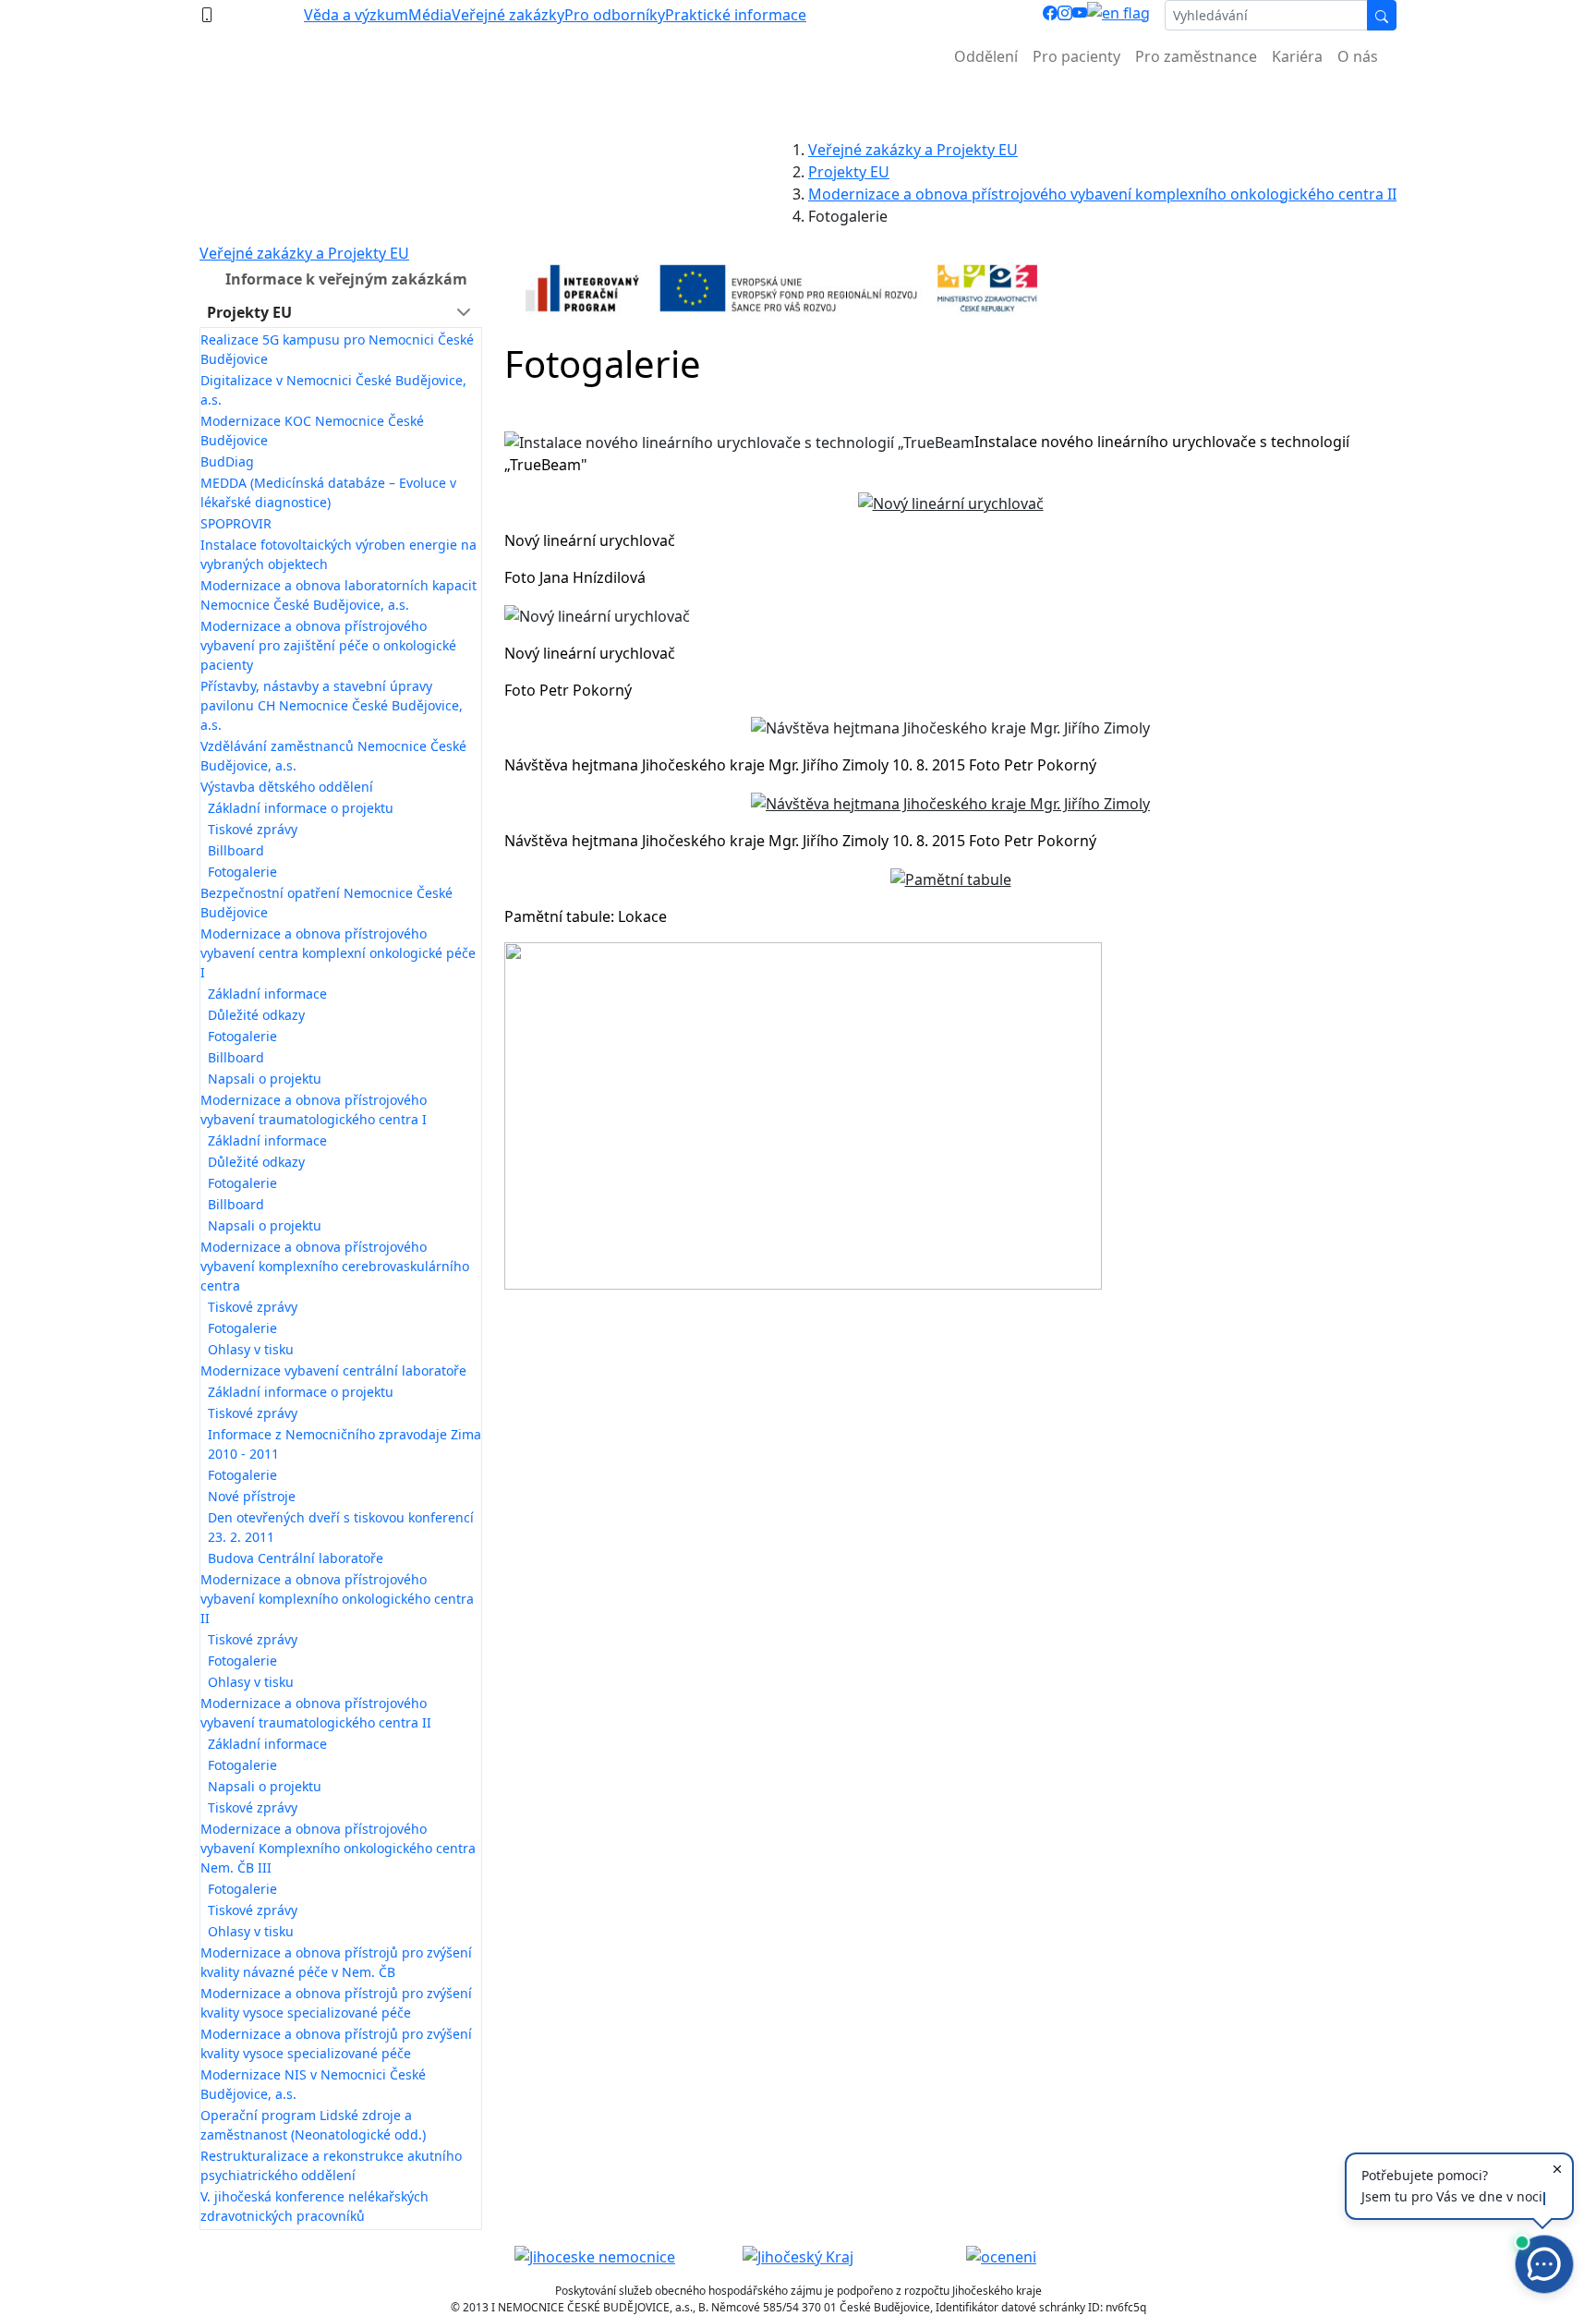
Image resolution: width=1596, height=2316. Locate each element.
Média (430, 15)
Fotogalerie (242, 872)
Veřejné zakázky (508, 15)
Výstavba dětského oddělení (287, 787)
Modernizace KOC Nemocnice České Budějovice (312, 430)
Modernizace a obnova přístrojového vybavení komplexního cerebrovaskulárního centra (335, 1266)
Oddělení (986, 56)
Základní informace (267, 994)
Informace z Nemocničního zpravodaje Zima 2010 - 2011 (345, 1444)
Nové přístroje (252, 1496)
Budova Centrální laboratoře (296, 1558)
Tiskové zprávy (253, 829)
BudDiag (227, 461)
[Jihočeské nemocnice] (595, 2256)
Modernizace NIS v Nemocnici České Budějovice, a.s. (313, 2084)
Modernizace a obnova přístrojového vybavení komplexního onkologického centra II (1102, 194)
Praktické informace (736, 15)
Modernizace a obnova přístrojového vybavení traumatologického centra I (314, 1109)
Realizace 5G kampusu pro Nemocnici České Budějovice (337, 349)
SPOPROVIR (236, 523)
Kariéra (1297, 56)
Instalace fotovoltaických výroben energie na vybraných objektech (339, 554)
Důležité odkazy (256, 1015)
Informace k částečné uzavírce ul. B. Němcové (798, 102)
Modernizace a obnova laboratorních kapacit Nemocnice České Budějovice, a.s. (339, 595)
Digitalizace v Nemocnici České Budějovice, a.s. (333, 390)
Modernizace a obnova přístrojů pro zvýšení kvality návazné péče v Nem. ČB (336, 1962)
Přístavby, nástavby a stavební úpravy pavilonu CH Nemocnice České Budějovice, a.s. (332, 705)
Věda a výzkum (356, 15)
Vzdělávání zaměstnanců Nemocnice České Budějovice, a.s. (333, 756)
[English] (1118, 15)
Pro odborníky (615, 15)
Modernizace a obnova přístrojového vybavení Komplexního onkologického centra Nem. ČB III (338, 1848)
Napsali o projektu (265, 1079)
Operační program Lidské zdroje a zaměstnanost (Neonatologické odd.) (313, 2125)
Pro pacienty (1076, 56)
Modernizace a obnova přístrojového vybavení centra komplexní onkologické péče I (338, 953)
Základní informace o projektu (301, 808)
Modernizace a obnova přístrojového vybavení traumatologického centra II (316, 1713)
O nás (1358, 56)
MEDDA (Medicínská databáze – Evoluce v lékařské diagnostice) (328, 492)
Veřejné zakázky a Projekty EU (913, 150)
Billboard (236, 850)
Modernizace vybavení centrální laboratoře (333, 1370)
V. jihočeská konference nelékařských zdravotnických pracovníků (314, 2206)
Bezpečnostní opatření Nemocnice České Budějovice (326, 903)
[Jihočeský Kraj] (798, 2256)
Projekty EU (849, 172)
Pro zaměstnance (1196, 56)
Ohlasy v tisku (251, 1349)
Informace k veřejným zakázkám (346, 279)
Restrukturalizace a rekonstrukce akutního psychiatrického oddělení (331, 2165)
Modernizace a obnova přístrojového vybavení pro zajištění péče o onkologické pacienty (328, 645)
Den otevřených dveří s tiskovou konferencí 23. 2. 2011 (341, 1527)
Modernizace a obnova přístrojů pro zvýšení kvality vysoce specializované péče (336, 2003)
